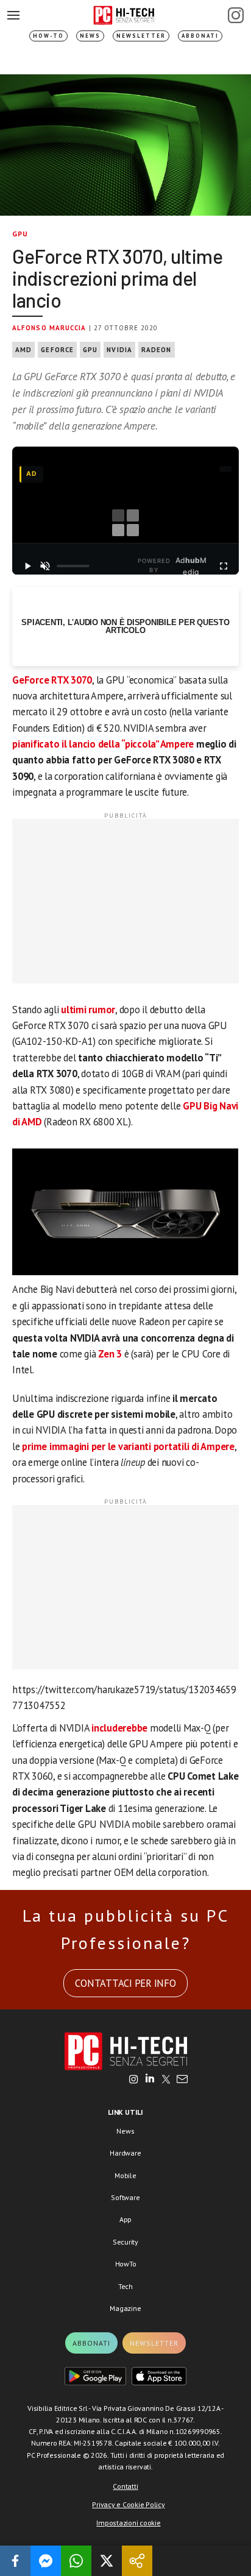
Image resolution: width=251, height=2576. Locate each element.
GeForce (57, 350)
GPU (20, 234)
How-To (48, 36)
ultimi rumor (88, 1010)
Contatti (125, 2486)
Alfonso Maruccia (49, 328)
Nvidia (119, 350)
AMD (23, 350)
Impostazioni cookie (128, 2523)
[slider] (73, 566)
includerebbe (119, 1728)
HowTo (126, 2264)
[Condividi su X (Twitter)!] (107, 2561)
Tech (125, 2286)
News (90, 36)
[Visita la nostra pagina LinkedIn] (150, 2080)
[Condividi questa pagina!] (137, 2561)
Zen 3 (110, 1354)
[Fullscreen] (224, 566)
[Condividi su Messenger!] (46, 2561)
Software (125, 2197)
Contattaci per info (125, 1983)
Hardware (125, 2153)
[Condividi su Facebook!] (15, 2561)
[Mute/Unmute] (45, 566)
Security (125, 2242)
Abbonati (200, 36)
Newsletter (141, 36)
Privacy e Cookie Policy (128, 2504)
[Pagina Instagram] (236, 15)
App (125, 2219)
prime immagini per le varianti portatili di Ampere (128, 1446)
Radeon (157, 350)
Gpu (90, 350)
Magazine (125, 2308)
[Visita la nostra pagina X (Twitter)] (166, 2080)
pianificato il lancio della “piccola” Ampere (103, 744)
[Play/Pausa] (27, 566)
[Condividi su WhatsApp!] (76, 2561)
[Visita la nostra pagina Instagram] (134, 2080)
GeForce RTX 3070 (52, 680)
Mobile (125, 2175)
